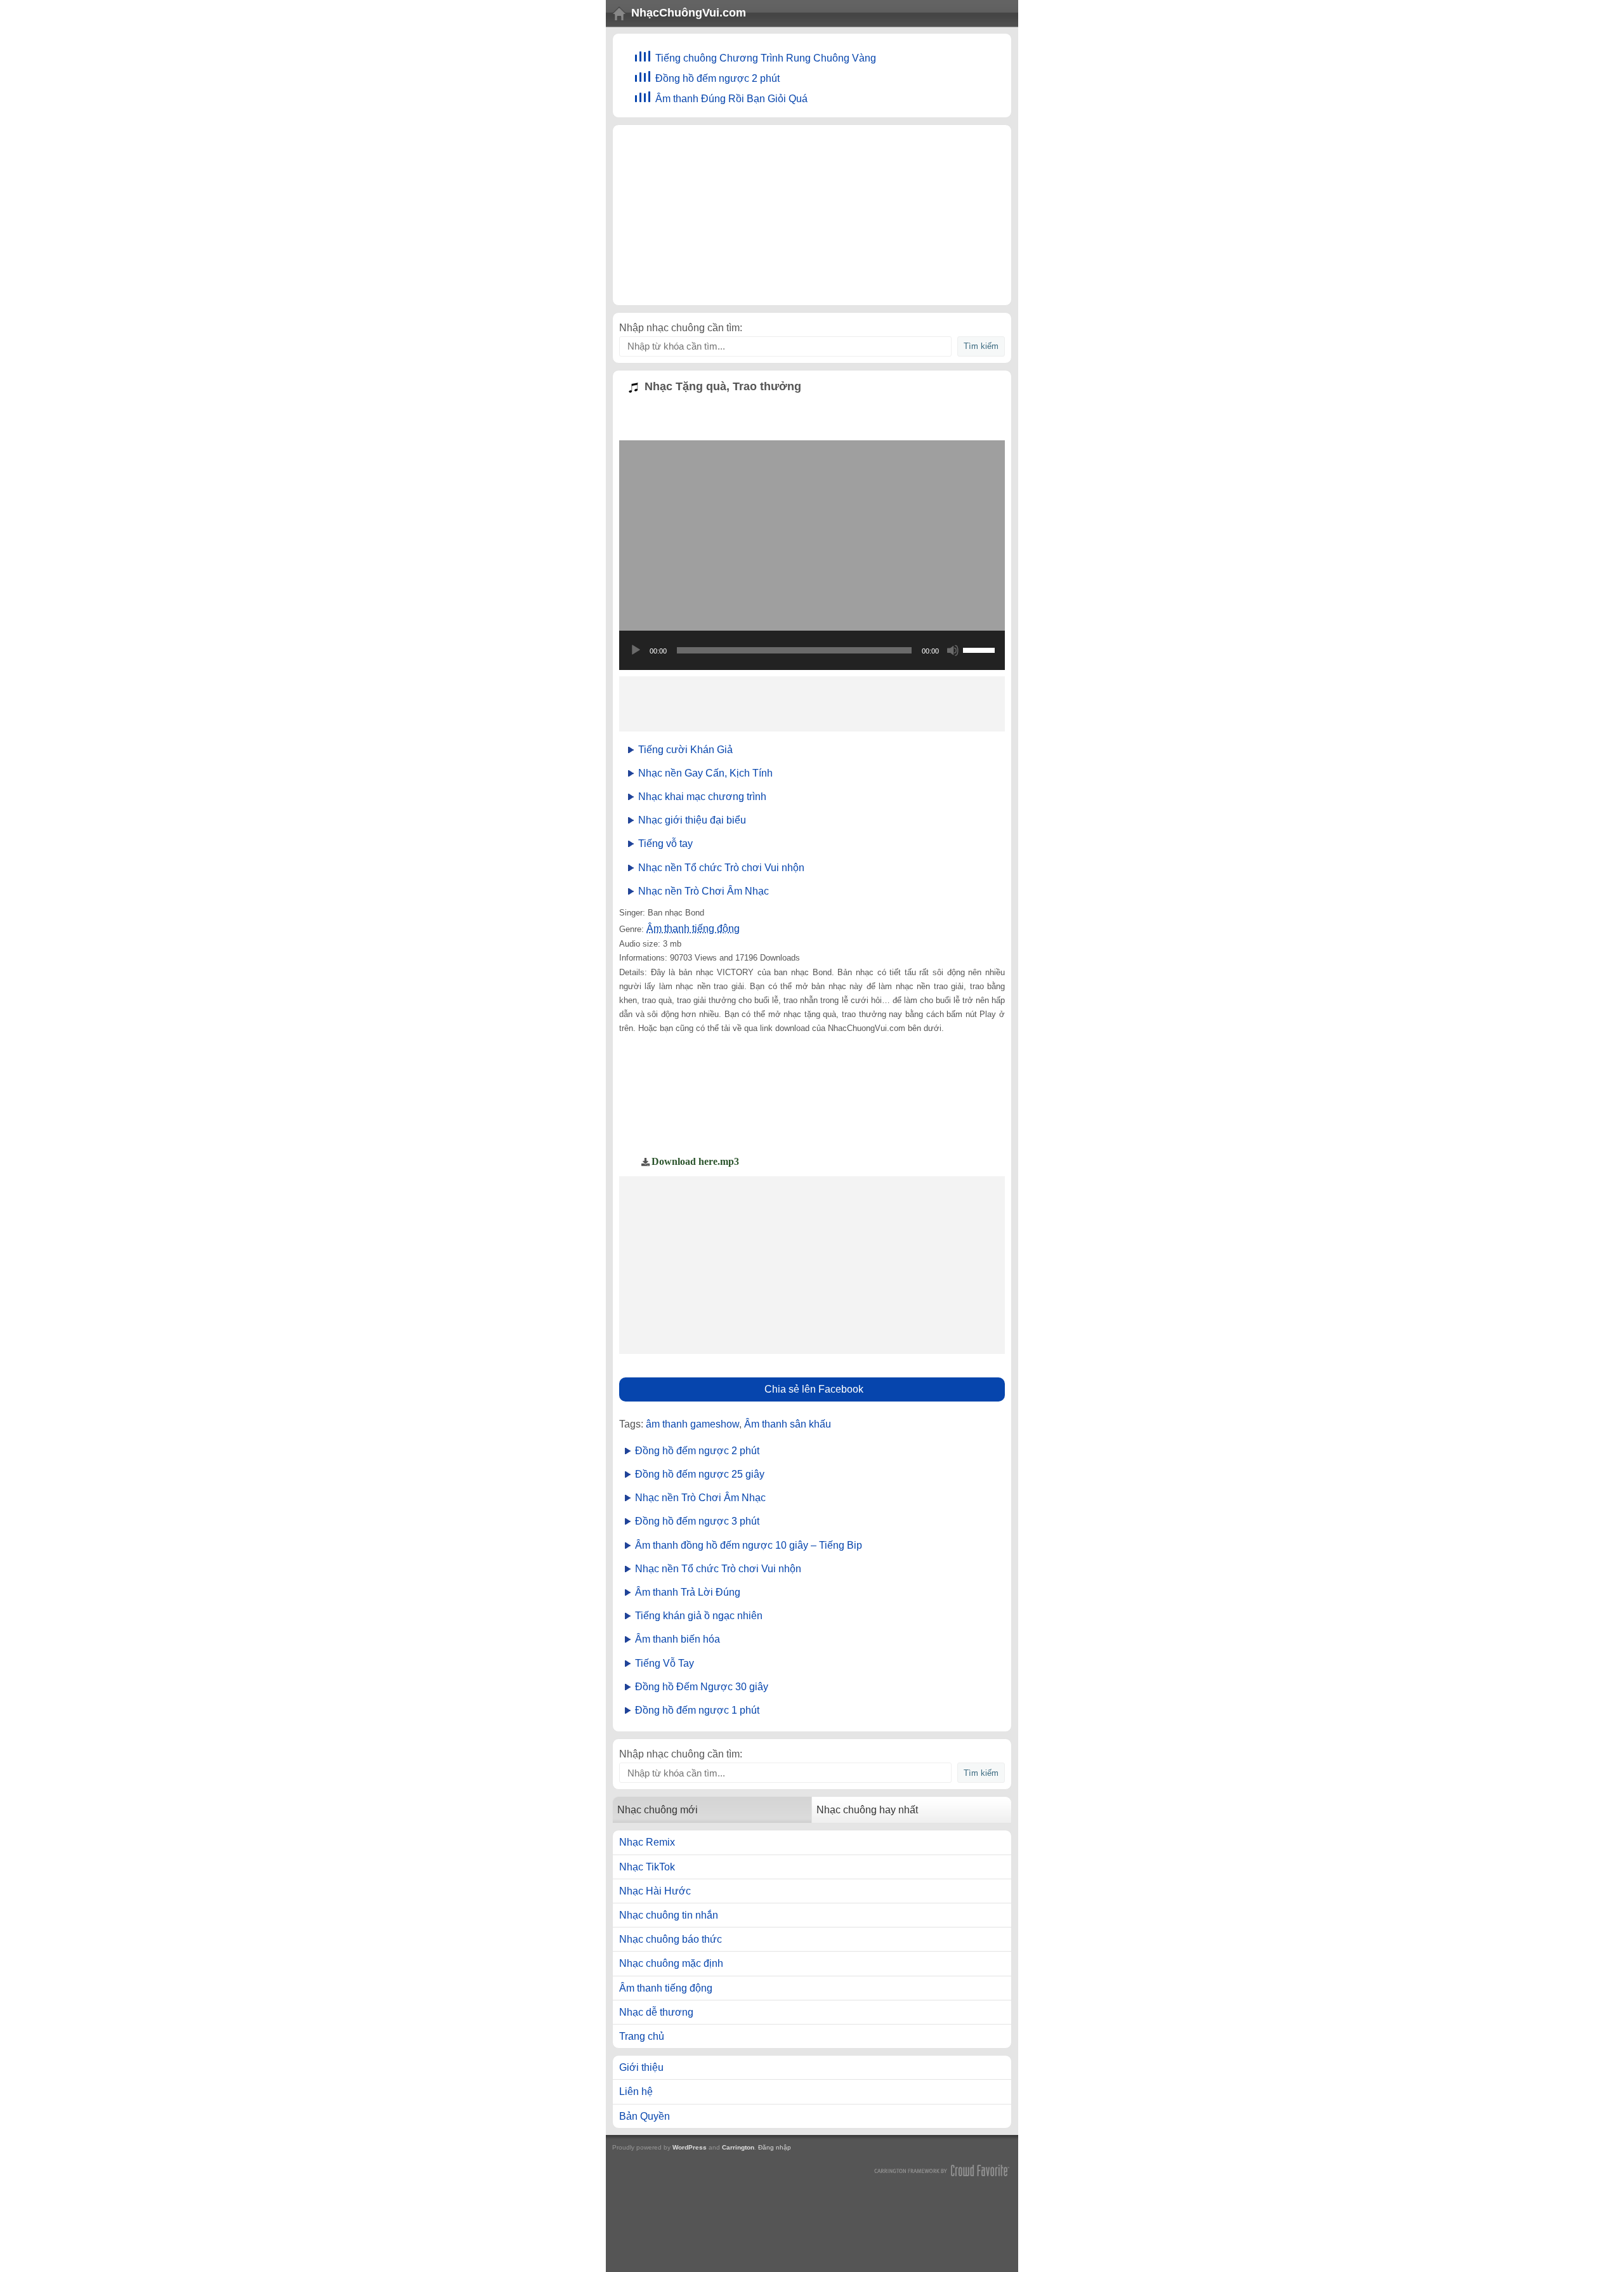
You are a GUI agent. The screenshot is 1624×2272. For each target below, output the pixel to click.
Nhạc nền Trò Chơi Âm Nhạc (704, 891)
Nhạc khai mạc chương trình (702, 797)
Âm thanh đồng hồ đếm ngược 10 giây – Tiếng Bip (749, 1545)
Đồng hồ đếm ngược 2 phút (717, 78)
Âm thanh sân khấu (788, 1424)
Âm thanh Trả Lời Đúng (688, 1592)
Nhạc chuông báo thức (671, 1939)
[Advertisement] (812, 215)
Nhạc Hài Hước (655, 1891)
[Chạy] (636, 650)
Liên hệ (636, 2091)
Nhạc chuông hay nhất (867, 1810)
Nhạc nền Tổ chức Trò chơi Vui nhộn (721, 868)
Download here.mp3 (695, 1161)
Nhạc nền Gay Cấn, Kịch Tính (705, 773)
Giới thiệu (641, 2067)
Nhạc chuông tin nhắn (669, 1915)
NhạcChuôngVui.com (689, 13)
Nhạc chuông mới (658, 1810)
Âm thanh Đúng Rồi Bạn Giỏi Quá (731, 99)
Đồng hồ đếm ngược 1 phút (697, 1710)
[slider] (981, 649)
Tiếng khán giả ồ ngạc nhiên (699, 1616)
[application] (812, 650)
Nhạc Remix (647, 1842)
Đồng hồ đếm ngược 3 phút (697, 1521)
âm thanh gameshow (692, 1424)
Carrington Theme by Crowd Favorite (942, 2170)
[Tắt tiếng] (953, 650)
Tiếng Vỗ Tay (665, 1663)
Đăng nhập (775, 2147)
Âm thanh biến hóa (678, 1639)
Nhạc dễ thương (656, 2012)
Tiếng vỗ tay (665, 844)
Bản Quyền (645, 2116)
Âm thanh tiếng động (693, 929)
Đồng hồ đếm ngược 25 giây (700, 1474)
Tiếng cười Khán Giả (685, 750)
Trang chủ (642, 2036)
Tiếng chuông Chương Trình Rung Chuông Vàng (766, 58)
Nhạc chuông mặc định (671, 1963)
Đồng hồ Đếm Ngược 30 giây (702, 1687)
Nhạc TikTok (647, 1867)
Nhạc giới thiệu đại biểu (692, 820)
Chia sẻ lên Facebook (814, 1389)
